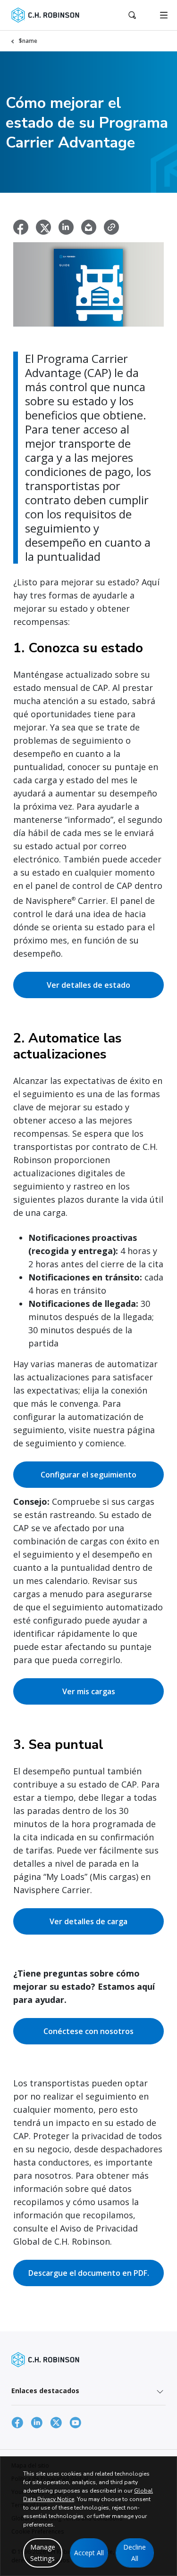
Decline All (135, 2553)
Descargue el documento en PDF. (89, 2273)
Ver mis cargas (89, 1691)
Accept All (89, 2553)
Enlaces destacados (45, 2391)
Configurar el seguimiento (88, 1475)
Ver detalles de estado (88, 985)
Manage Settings (43, 2553)
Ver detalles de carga (88, 1921)
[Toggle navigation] (164, 15)
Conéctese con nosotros (88, 2031)
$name (28, 41)
